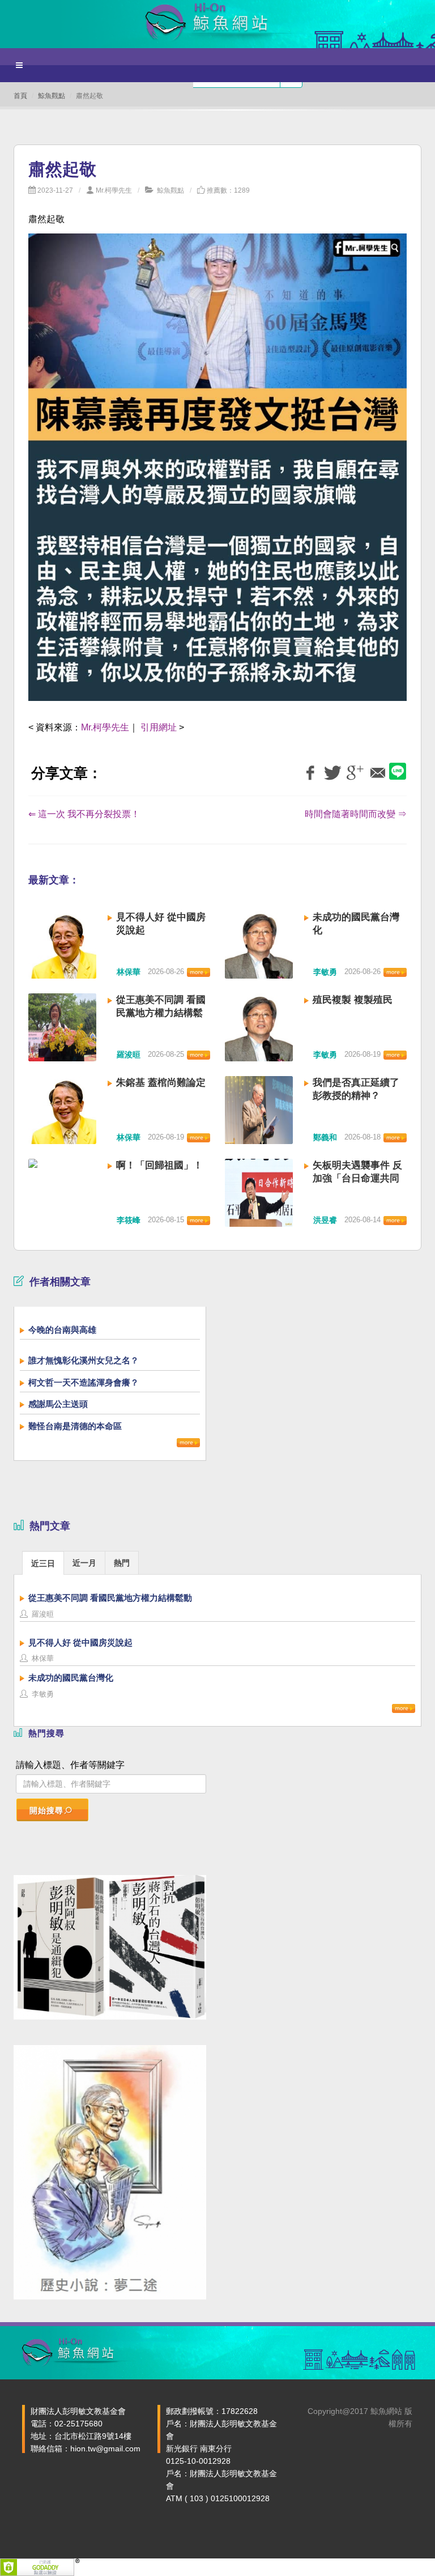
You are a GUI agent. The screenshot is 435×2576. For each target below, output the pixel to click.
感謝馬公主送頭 (58, 1404)
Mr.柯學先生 (114, 190)
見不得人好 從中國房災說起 (80, 1642)
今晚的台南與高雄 (62, 1330)
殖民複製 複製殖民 (353, 1000)
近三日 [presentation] (43, 1563)
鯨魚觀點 (52, 96)
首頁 (20, 96)
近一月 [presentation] (84, 1563)
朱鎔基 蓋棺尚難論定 (161, 1083)
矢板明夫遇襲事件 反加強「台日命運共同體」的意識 (357, 1178)
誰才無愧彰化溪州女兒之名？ (84, 1360)
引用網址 (159, 727)
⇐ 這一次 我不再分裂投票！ (84, 814)
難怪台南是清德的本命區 (75, 1426)
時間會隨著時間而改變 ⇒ (356, 814)
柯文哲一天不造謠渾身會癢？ (84, 1382)
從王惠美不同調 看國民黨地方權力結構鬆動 (161, 1013)
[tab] (43, 1563)
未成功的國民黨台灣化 (71, 1678)
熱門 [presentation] (122, 1563)
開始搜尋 (46, 1810)
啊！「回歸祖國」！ (159, 1165)
